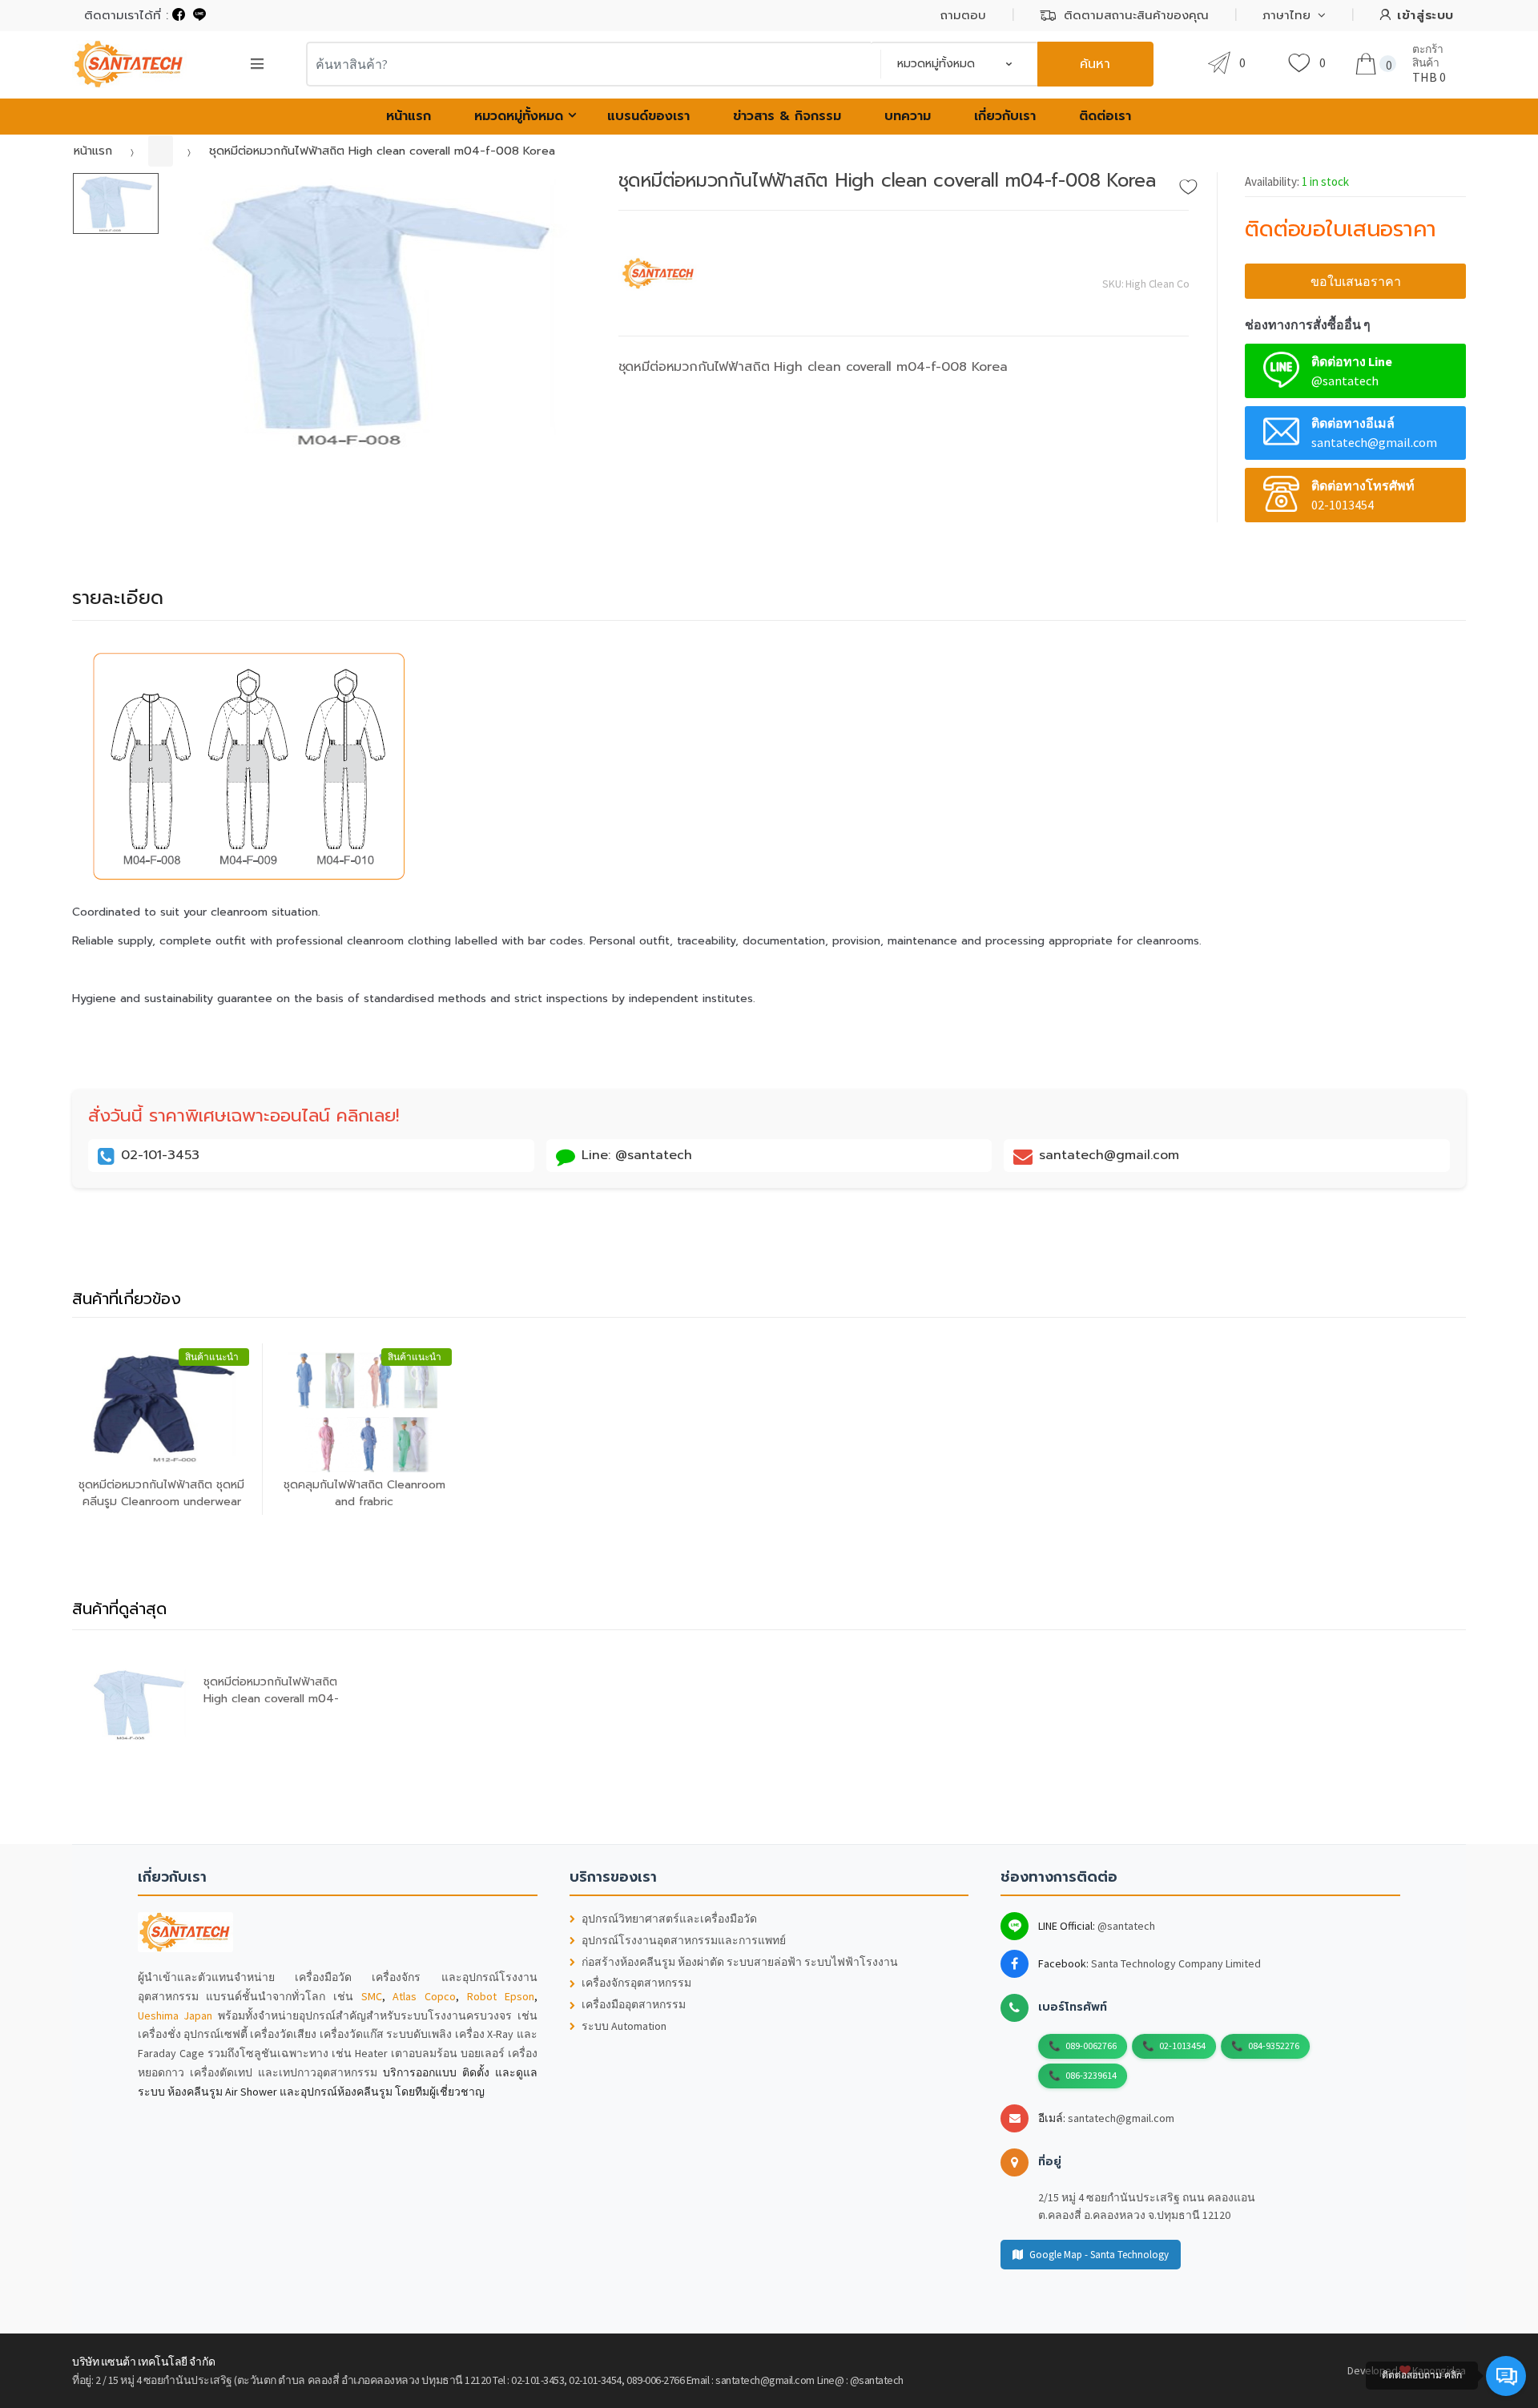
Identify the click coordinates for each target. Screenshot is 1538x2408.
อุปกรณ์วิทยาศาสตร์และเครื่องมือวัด (669, 1919)
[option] (377, 312)
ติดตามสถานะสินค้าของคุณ (1136, 15)
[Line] (199, 15)
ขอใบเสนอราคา (1356, 281)
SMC (372, 1996)
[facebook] (179, 15)
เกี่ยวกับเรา (1005, 116)
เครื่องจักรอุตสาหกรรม (636, 1983)
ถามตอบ (963, 15)
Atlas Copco (424, 1996)
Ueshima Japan (175, 2015)
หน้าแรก (409, 116)
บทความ (908, 116)
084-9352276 (1274, 2046)
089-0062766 (1091, 2046)
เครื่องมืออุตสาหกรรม (634, 2005)
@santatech (1126, 1926)
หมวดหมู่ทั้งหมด (519, 116)
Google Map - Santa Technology (1099, 2255)
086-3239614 (1091, 2075)
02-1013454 (1182, 2046)
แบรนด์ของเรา (648, 116)
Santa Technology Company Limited (1176, 1963)
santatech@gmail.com (1121, 2118)
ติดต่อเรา (1105, 116)
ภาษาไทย (1286, 15)
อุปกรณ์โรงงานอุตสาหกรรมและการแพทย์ (684, 1941)
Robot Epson (501, 1996)
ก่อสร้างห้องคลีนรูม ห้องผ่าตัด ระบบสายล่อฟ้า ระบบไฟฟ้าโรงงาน (740, 1962)
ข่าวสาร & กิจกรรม (787, 116)
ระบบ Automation (624, 2026)
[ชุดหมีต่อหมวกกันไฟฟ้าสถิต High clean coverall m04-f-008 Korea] (377, 312)
